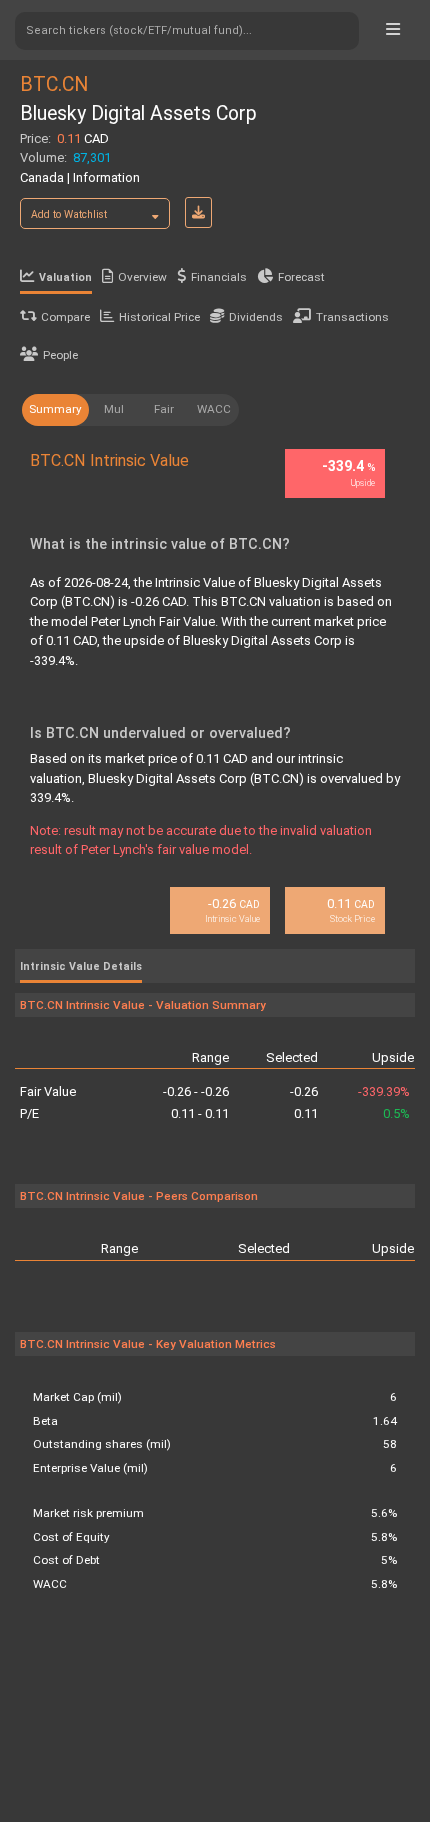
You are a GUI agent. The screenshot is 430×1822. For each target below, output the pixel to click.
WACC (214, 409)
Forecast (301, 277)
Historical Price (159, 317)
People (60, 355)
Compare (65, 317)
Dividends (256, 317)
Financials (219, 277)
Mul (114, 409)
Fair (164, 409)
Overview (142, 277)
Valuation (65, 277)
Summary (55, 409)
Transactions (352, 317)
